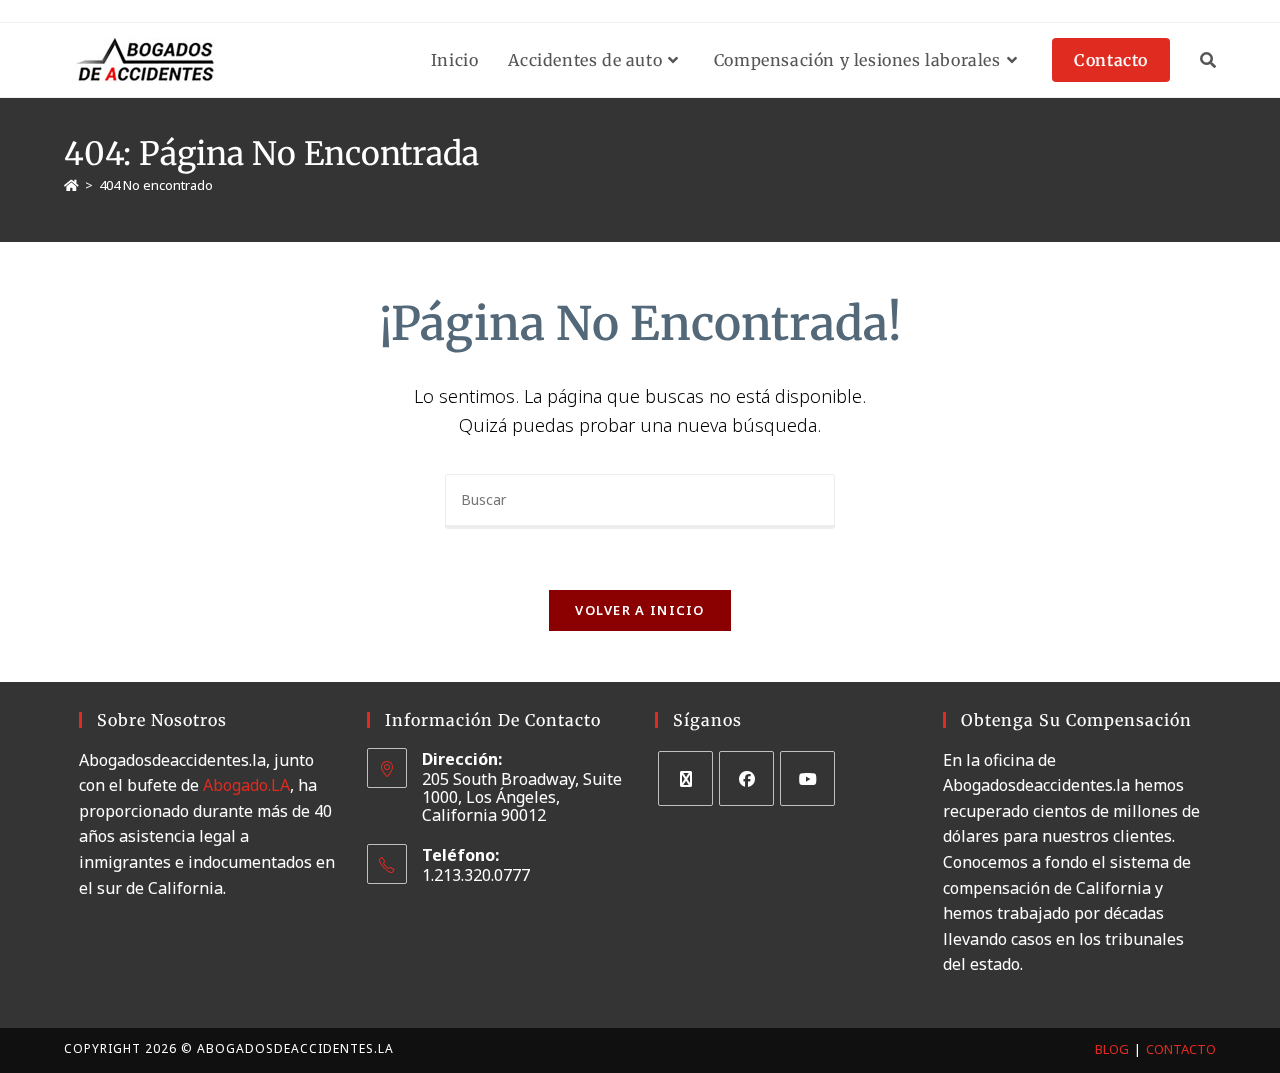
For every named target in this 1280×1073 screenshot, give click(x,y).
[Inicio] (71, 185)
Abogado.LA (246, 785)
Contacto (1181, 1049)
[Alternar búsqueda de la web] (1208, 60)
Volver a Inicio (640, 610)
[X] (685, 778)
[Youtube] (807, 778)
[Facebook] (746, 778)
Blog (1112, 1049)
